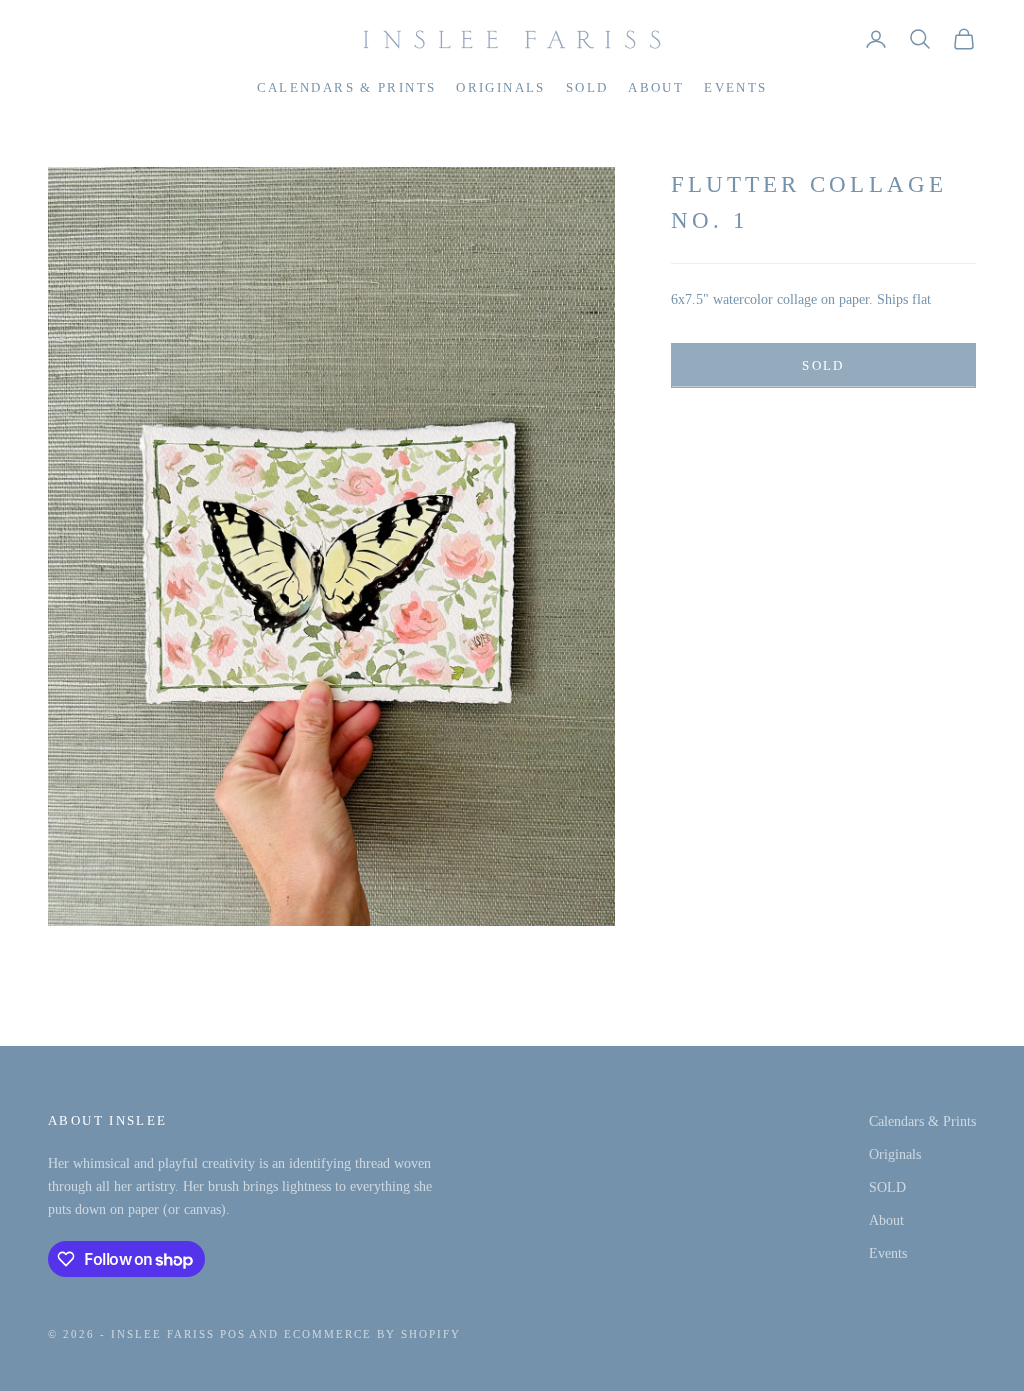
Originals (500, 87)
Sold (823, 365)
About (656, 87)
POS (233, 1334)
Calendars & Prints (347, 87)
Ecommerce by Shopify (372, 1334)
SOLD (587, 87)
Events (735, 87)
